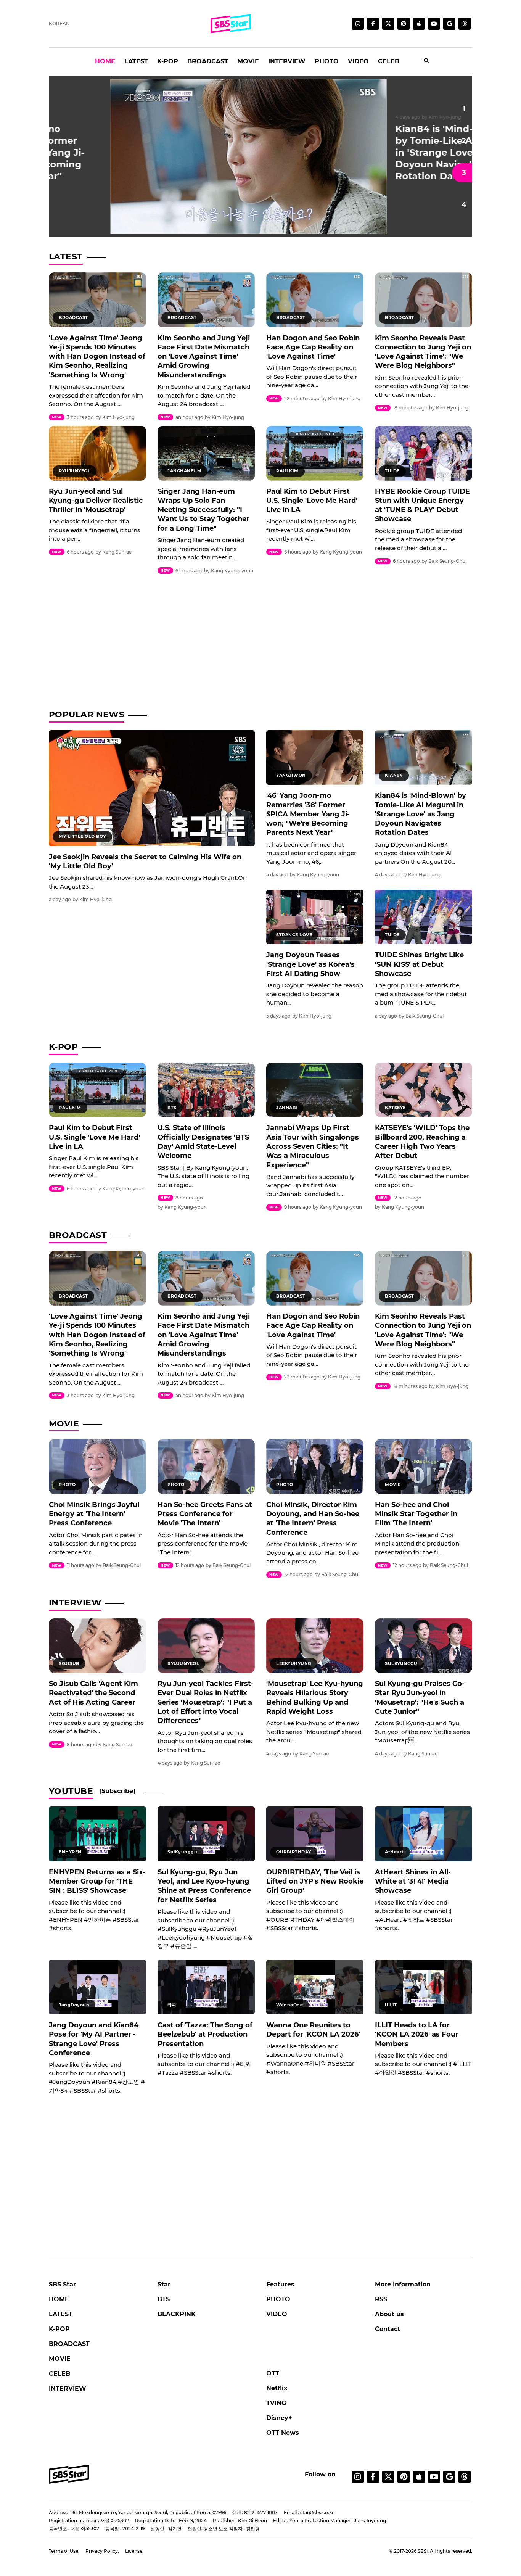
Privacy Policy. (102, 2551)
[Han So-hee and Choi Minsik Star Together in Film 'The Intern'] (424, 1466)
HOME (105, 61)
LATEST (136, 61)
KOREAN (59, 23)
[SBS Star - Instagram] (358, 2477)
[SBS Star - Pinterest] (404, 2477)
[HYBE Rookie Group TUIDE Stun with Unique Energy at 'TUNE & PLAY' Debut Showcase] (424, 453)
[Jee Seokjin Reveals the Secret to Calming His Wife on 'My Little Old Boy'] (152, 788)
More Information (403, 2284)
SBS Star (62, 2284)
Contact (388, 2329)
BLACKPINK (177, 2314)
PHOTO (327, 61)
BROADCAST (208, 61)
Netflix (277, 2388)
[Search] (427, 62)
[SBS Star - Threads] (465, 24)
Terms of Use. (64, 2551)
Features (280, 2284)
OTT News (283, 2433)
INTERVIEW (287, 61)
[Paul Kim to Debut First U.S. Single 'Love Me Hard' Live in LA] (315, 453)
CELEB (389, 61)
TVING (276, 2403)
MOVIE (248, 61)
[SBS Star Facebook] (373, 24)
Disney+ (279, 2418)
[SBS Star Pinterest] (404, 24)
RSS (381, 2299)
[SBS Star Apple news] (419, 24)
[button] (462, 108)
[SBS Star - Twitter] (388, 2477)
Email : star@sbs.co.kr (309, 2512)
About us (389, 2314)
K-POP (168, 61)
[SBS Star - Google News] (449, 24)
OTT (273, 2373)
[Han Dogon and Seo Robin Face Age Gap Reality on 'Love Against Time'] (315, 300)
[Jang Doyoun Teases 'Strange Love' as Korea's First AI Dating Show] (315, 917)
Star (164, 2284)
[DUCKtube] (434, 24)
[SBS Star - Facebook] (373, 2477)
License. (134, 2551)
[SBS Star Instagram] (358, 24)
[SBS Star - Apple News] (419, 2477)
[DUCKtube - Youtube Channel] (434, 2477)
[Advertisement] (260, 639)
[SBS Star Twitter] (388, 24)
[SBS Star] (69, 2474)
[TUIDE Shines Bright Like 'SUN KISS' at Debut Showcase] (424, 917)
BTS (164, 2299)
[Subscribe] (117, 1791)
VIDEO (358, 61)
